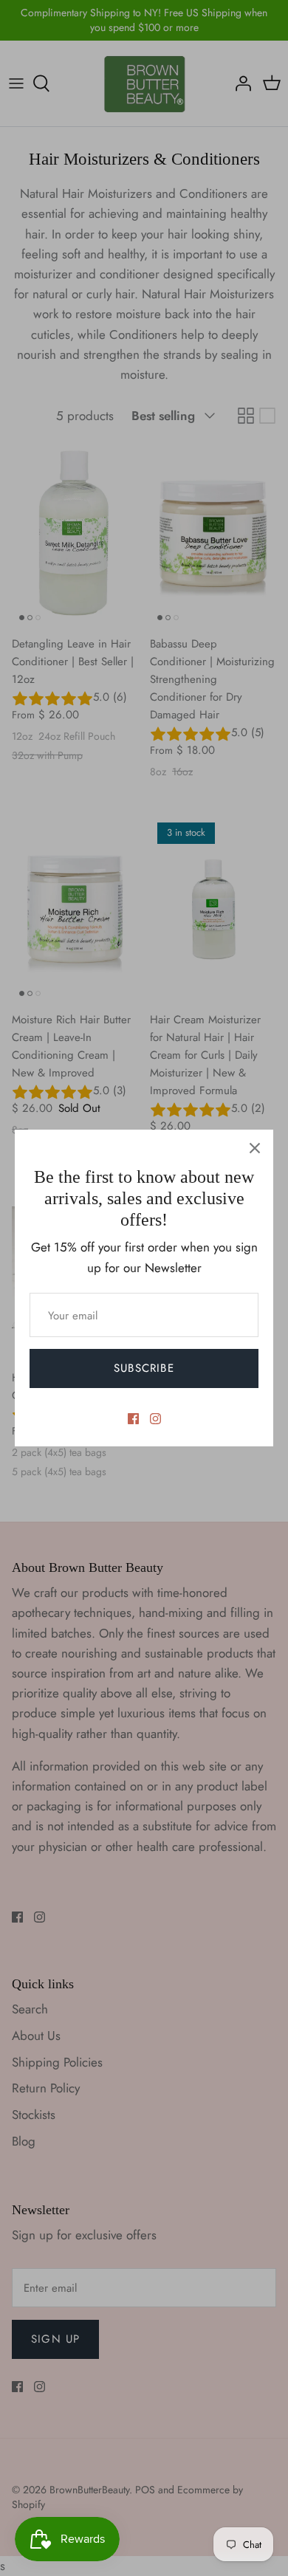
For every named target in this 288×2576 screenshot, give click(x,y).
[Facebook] (133, 1419)
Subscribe (144, 1368)
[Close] (255, 1148)
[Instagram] (155, 1419)
